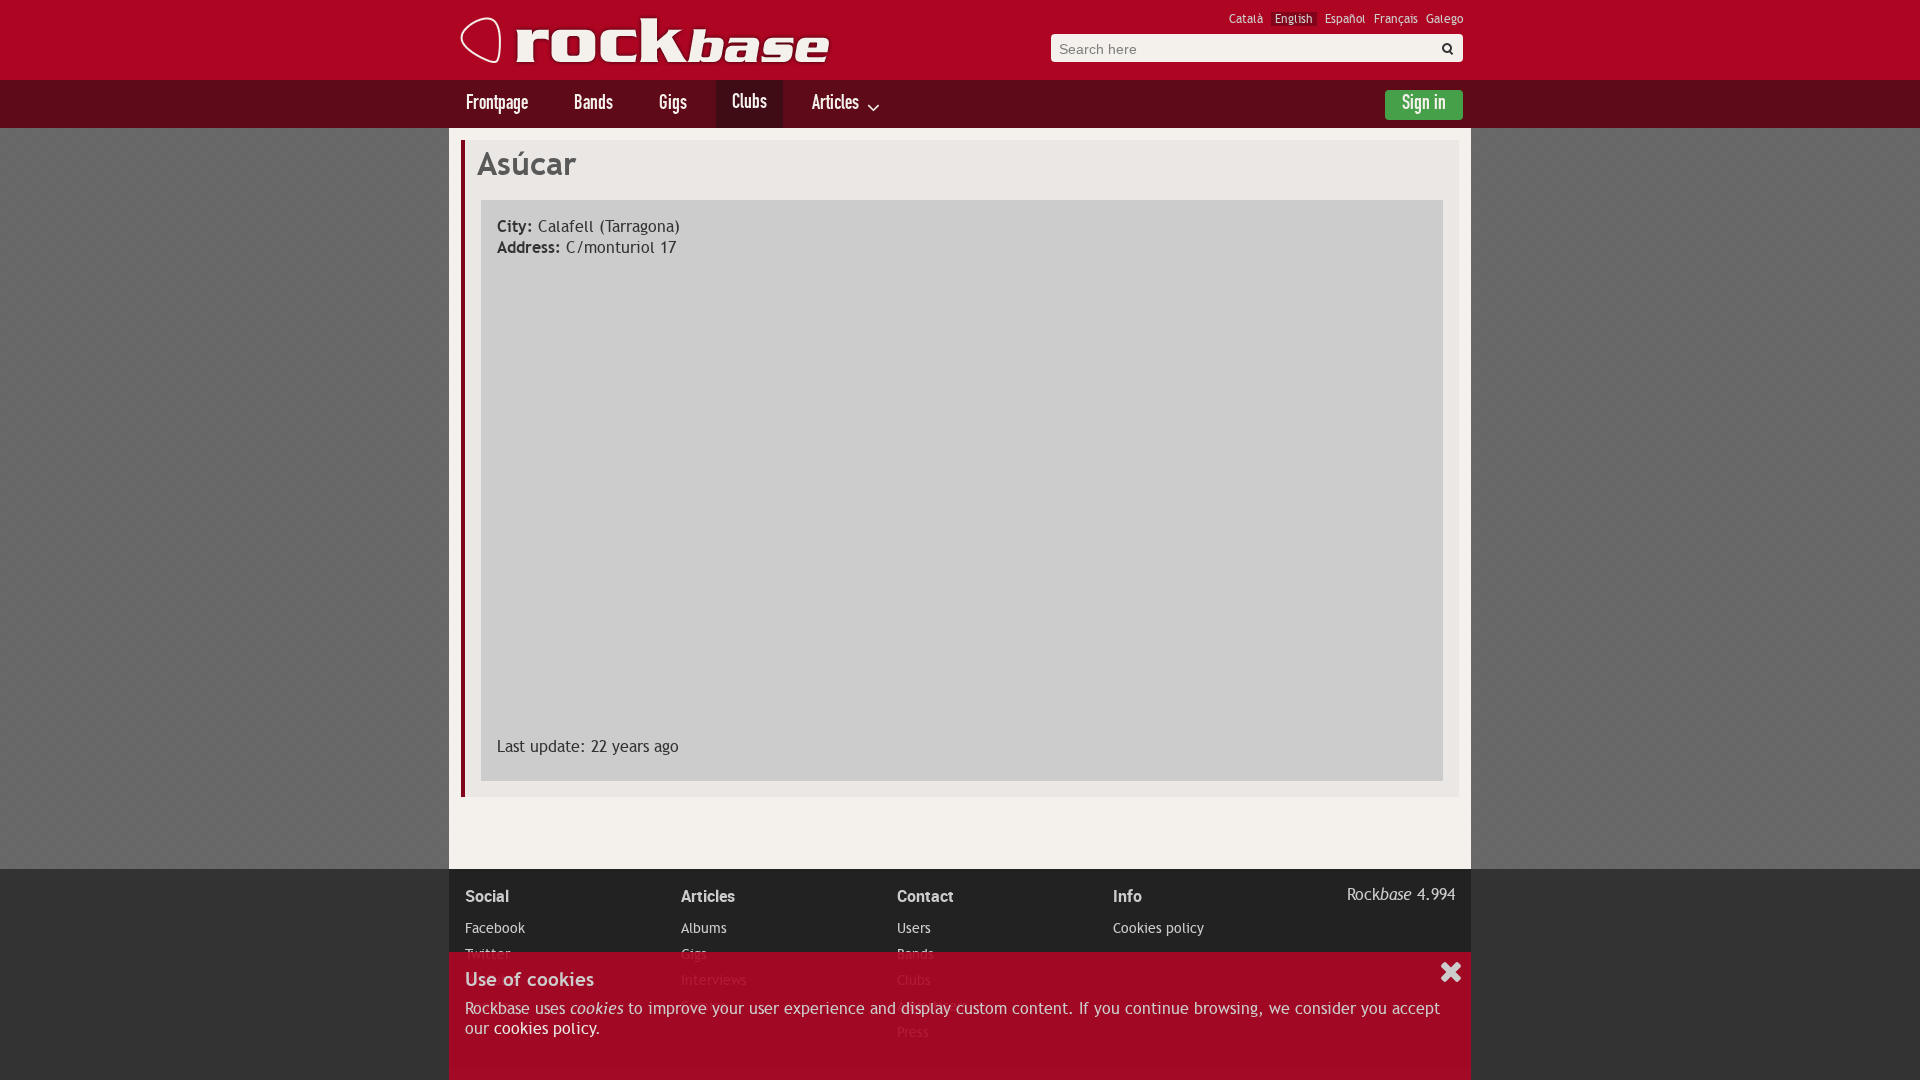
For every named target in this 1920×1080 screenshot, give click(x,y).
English (1294, 19)
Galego (1444, 19)
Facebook (495, 928)
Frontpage (497, 105)
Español (1345, 19)
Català (1246, 19)
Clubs (749, 104)
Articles (835, 105)
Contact (925, 896)
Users (914, 928)
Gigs (673, 105)
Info (1127, 896)
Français (1396, 19)
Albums (704, 928)
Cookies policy (1158, 928)
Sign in (1424, 105)
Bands (593, 105)
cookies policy (544, 1029)
